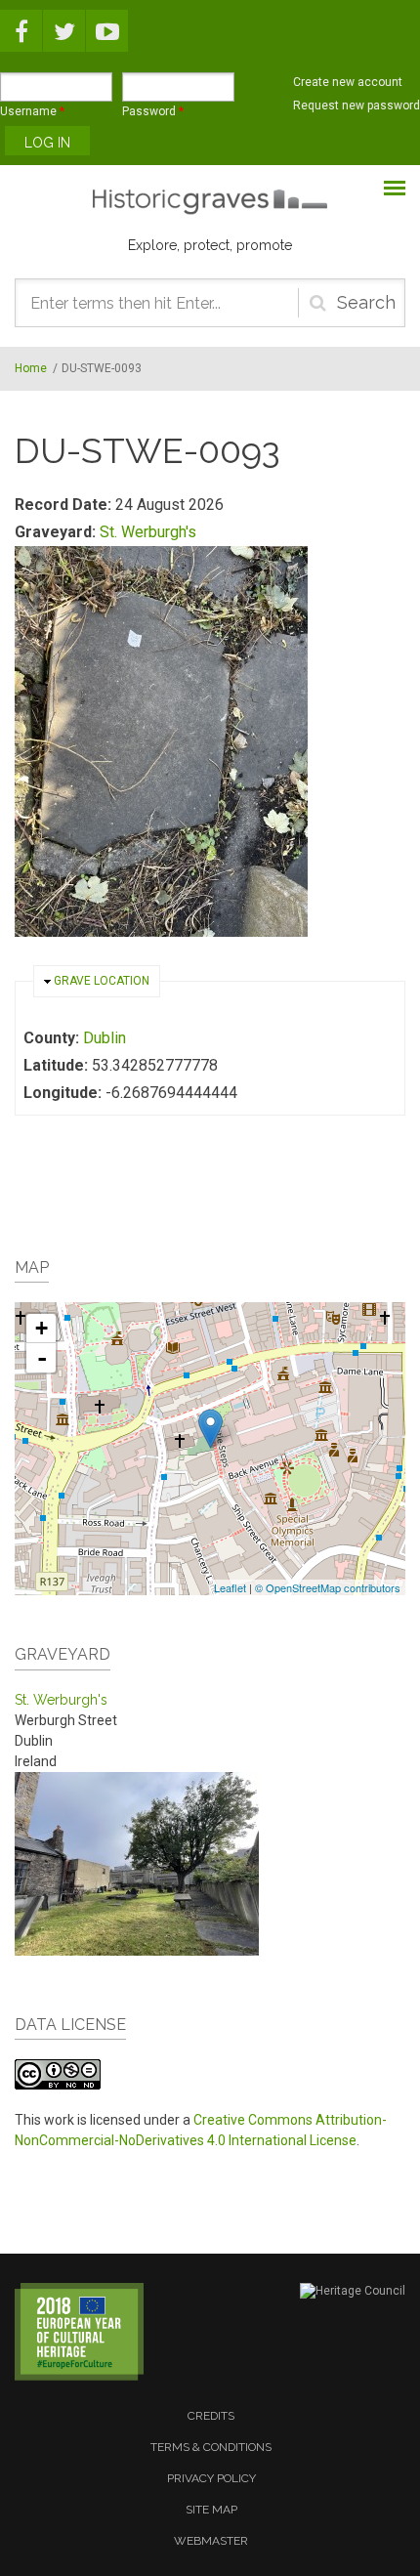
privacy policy (211, 2478)
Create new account (348, 82)
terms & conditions (211, 2447)
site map (211, 2510)
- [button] (42, 1358)
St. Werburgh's (148, 532)
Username (32, 111)
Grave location (102, 981)
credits (211, 2416)
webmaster (211, 2541)
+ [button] (42, 1328)
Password (153, 111)
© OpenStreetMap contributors (328, 1587)
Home (31, 368)
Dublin (105, 1038)
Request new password (357, 106)
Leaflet (230, 1587)
